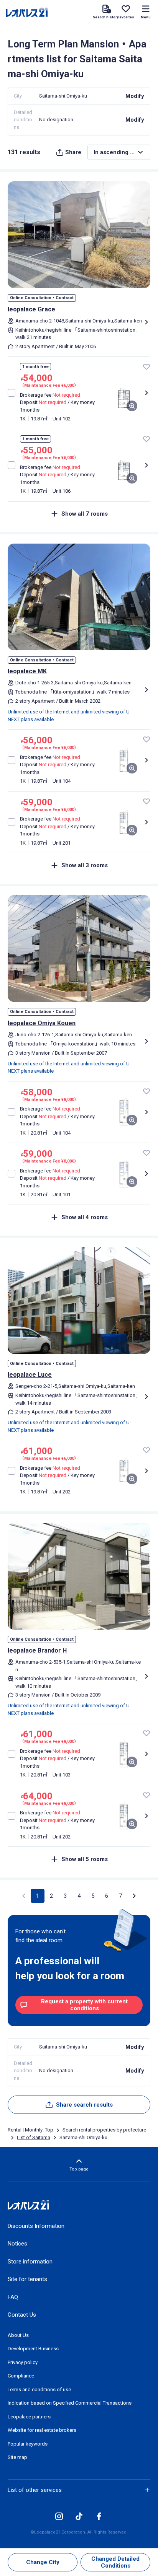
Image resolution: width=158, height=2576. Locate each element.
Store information (30, 2262)
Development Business (33, 2349)
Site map (17, 2457)
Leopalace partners (29, 2417)
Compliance (21, 2376)
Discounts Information (36, 2226)
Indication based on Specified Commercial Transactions (70, 2403)
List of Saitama (34, 2137)
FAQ (13, 2297)
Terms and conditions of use (39, 2390)
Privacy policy (23, 2362)
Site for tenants (27, 2279)
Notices (17, 2244)
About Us (18, 2335)
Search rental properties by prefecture (104, 2130)
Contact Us (22, 2315)
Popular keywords (28, 2444)
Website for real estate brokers (42, 2430)
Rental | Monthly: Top (30, 2130)
